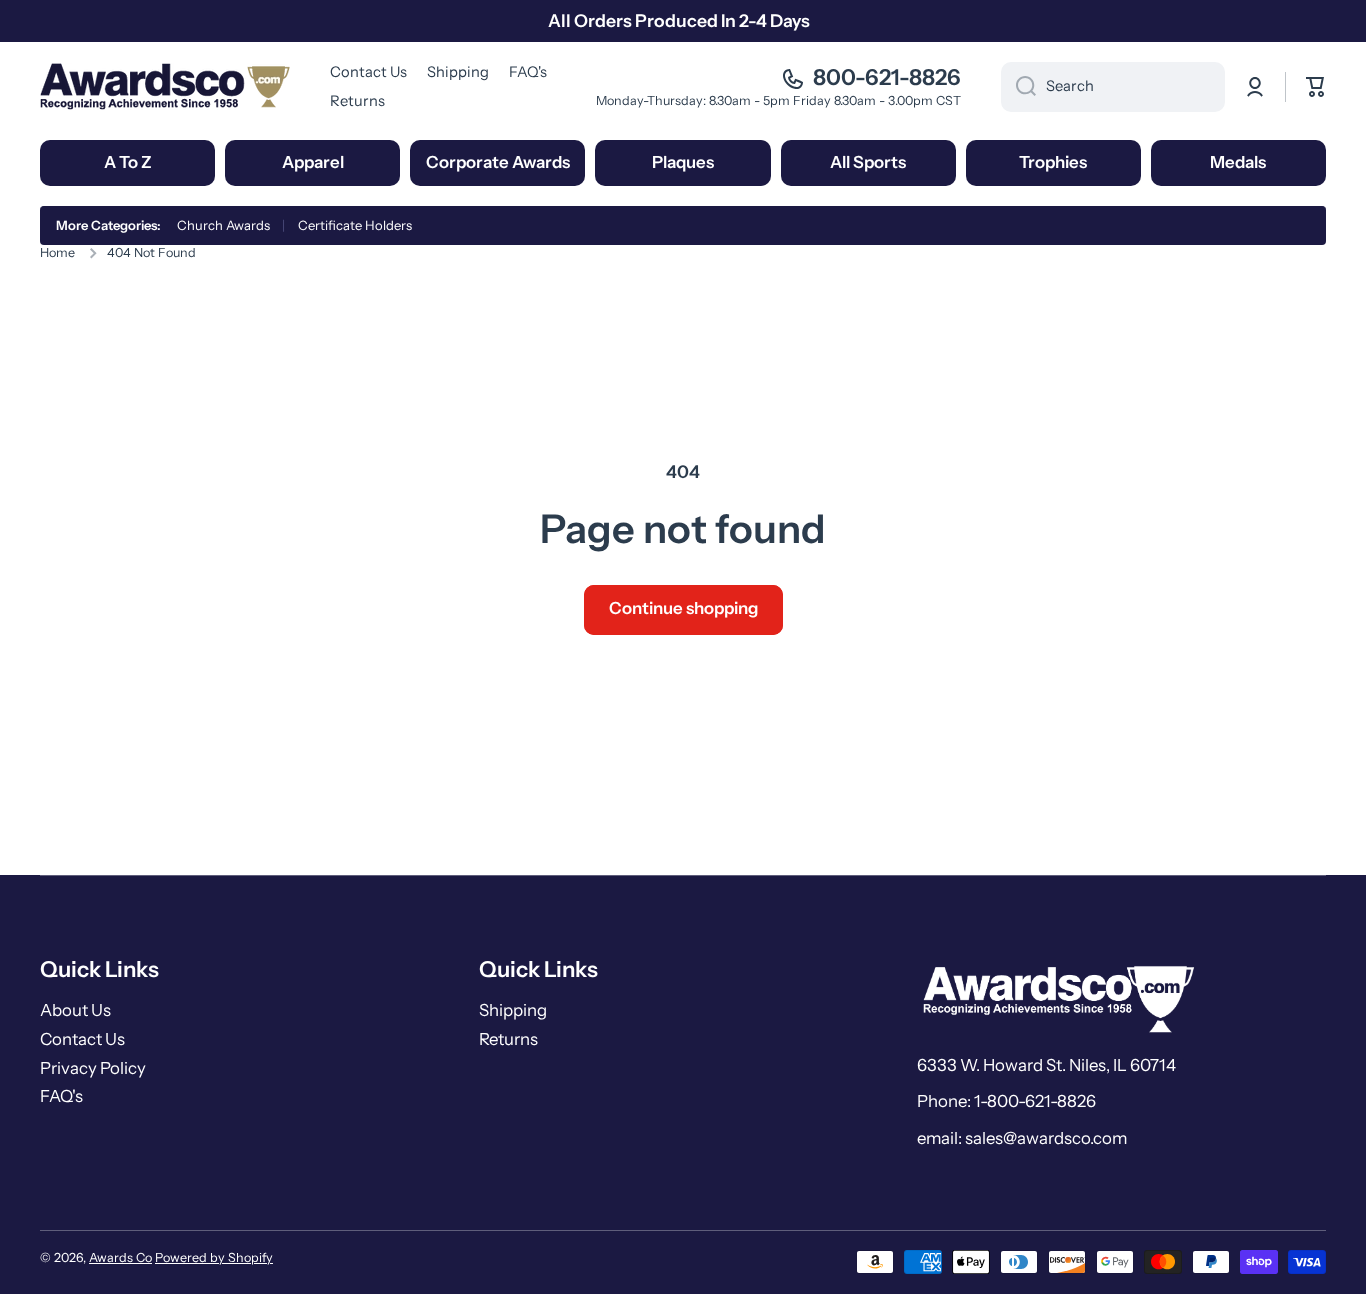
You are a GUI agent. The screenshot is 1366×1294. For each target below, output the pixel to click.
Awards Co (120, 1257)
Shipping (513, 1010)
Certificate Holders (355, 225)
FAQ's (61, 1096)
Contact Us (82, 1039)
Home (57, 252)
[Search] (1018, 87)
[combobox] (1113, 87)
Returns (508, 1039)
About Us (75, 1010)
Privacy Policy (93, 1068)
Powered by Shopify (214, 1257)
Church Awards (223, 225)
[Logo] (165, 86)
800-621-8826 (887, 77)
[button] (1316, 87)
